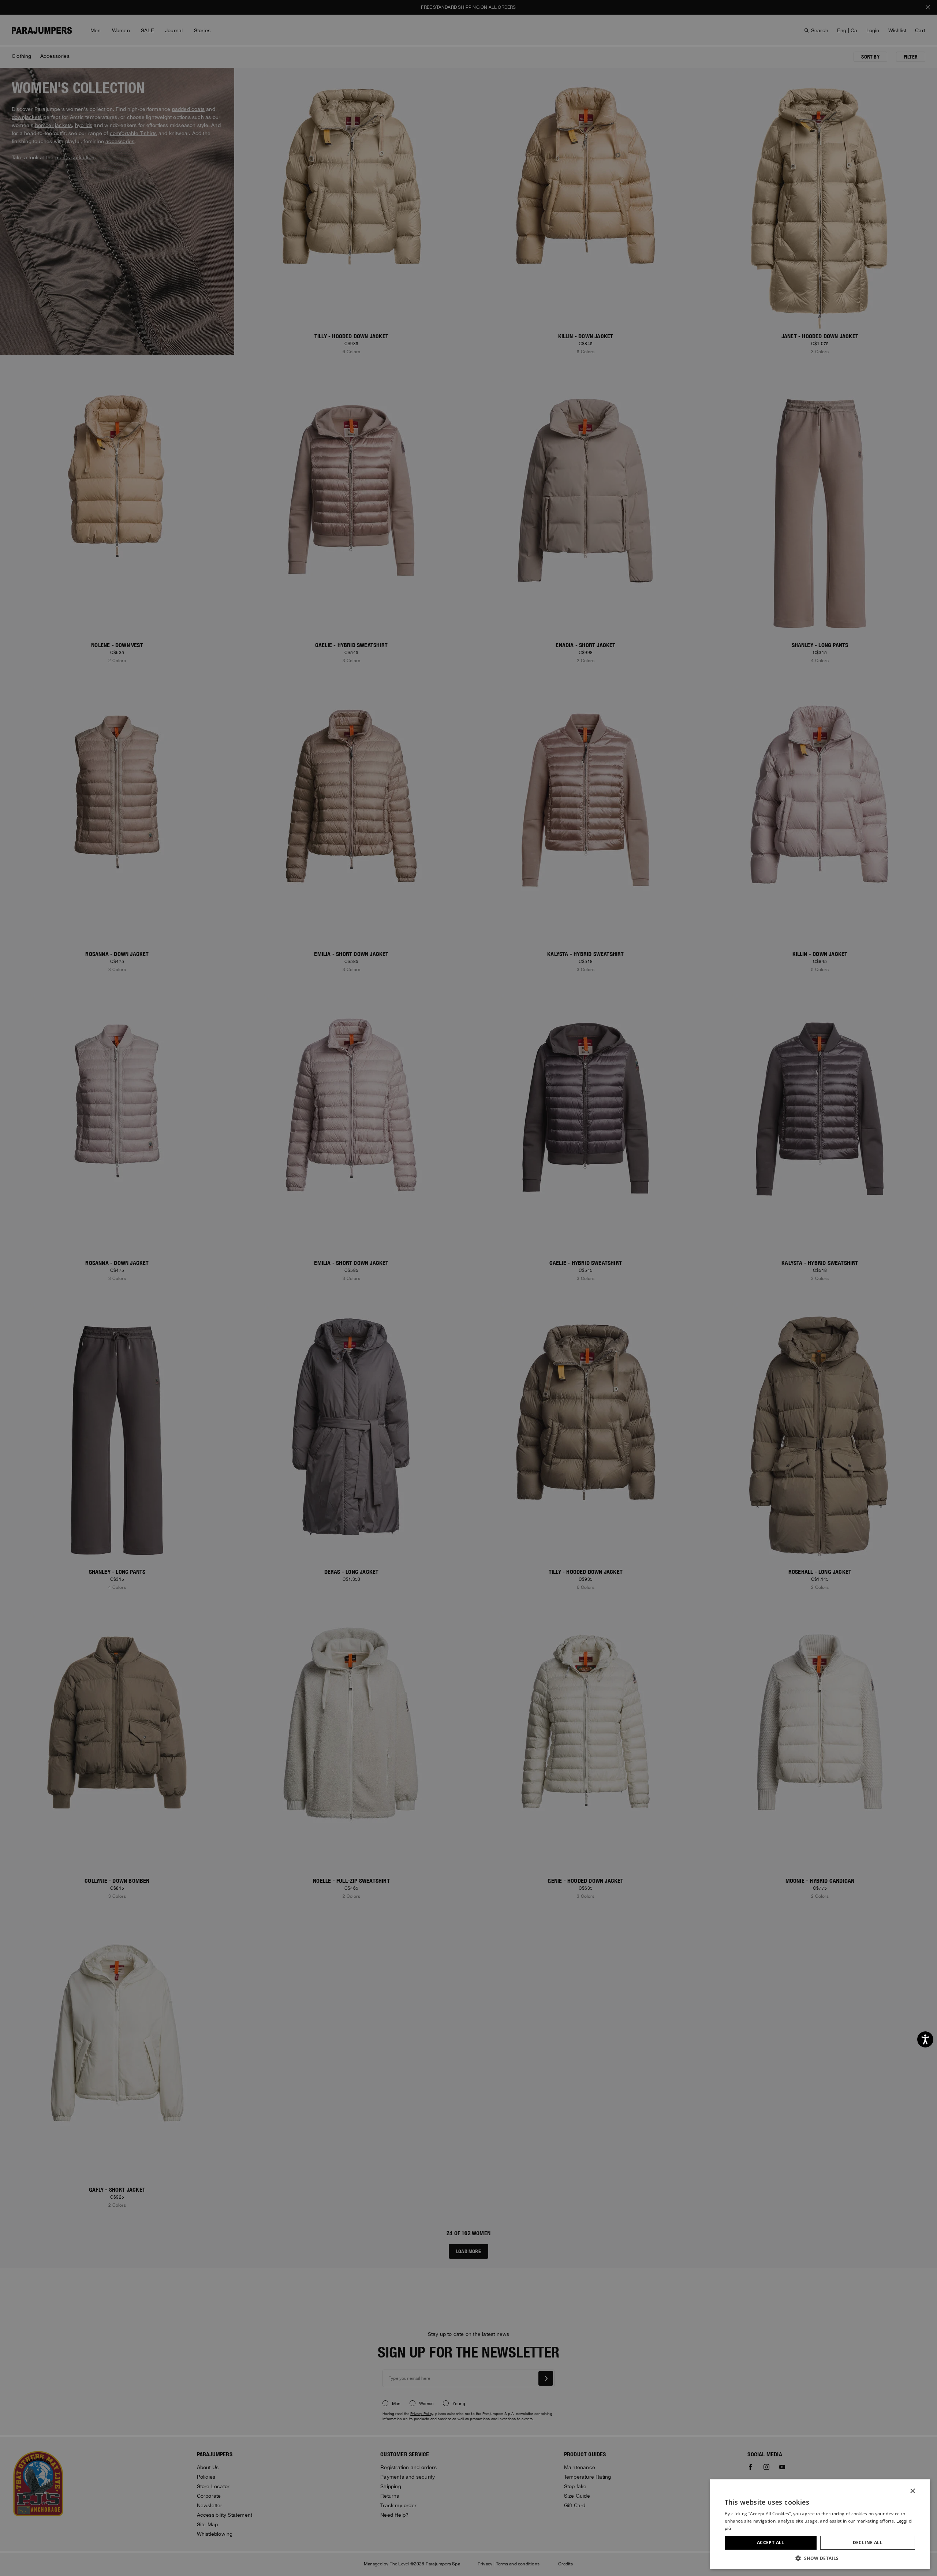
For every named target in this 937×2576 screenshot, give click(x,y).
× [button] (912, 2491)
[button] (820, 2558)
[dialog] (468, 1288)
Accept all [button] (771, 2543)
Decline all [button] (868, 2543)
